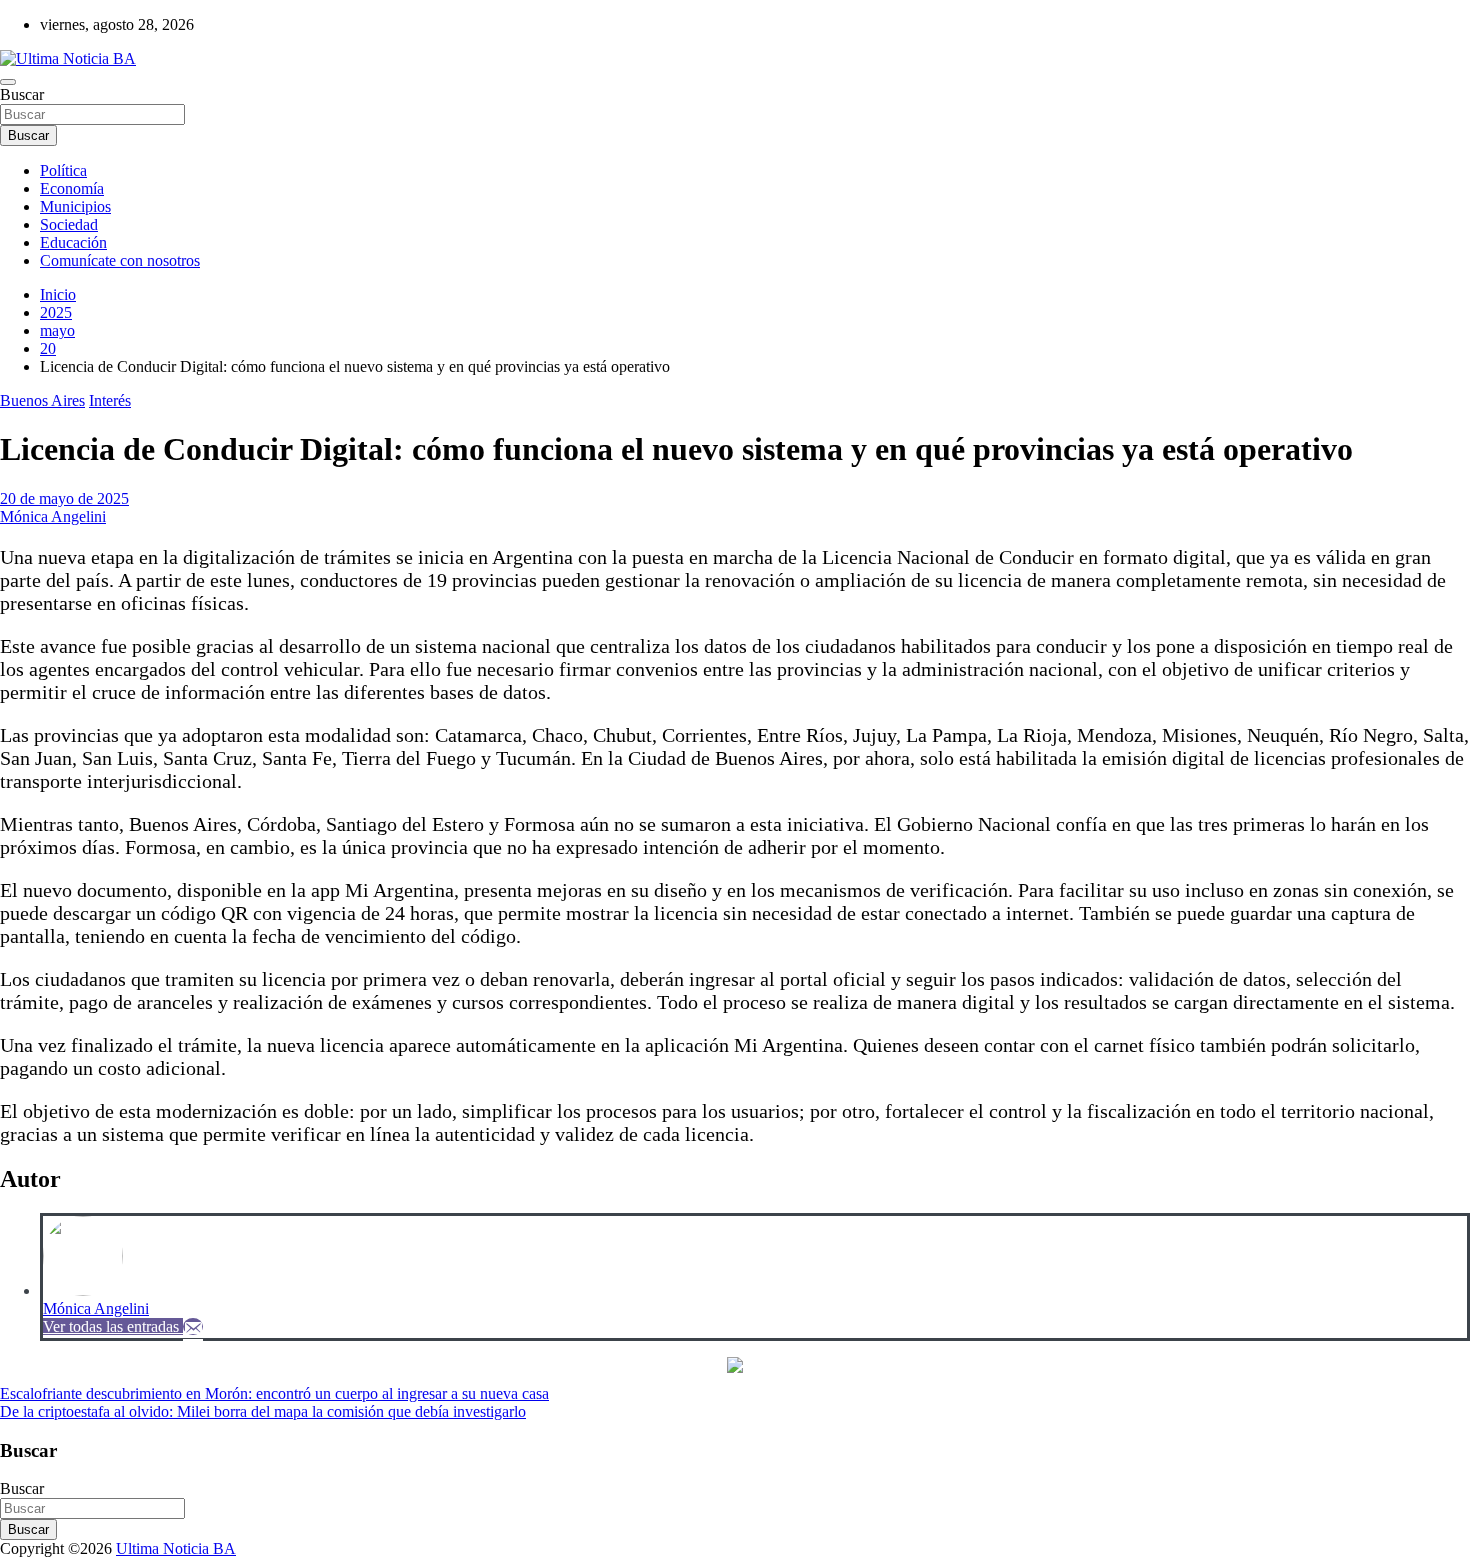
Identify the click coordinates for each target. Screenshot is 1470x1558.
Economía (72, 188)
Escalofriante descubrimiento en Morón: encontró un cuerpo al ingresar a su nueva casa (274, 1393)
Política (63, 170)
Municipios (75, 206)
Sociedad (69, 224)
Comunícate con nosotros (120, 260)
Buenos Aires (42, 400)
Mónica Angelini (53, 516)
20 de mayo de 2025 (64, 498)
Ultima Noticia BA (176, 1548)
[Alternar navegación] (8, 82)
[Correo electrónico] (193, 1326)
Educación (73, 242)
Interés (110, 400)
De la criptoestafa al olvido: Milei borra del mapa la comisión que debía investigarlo (263, 1411)
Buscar (22, 94)
